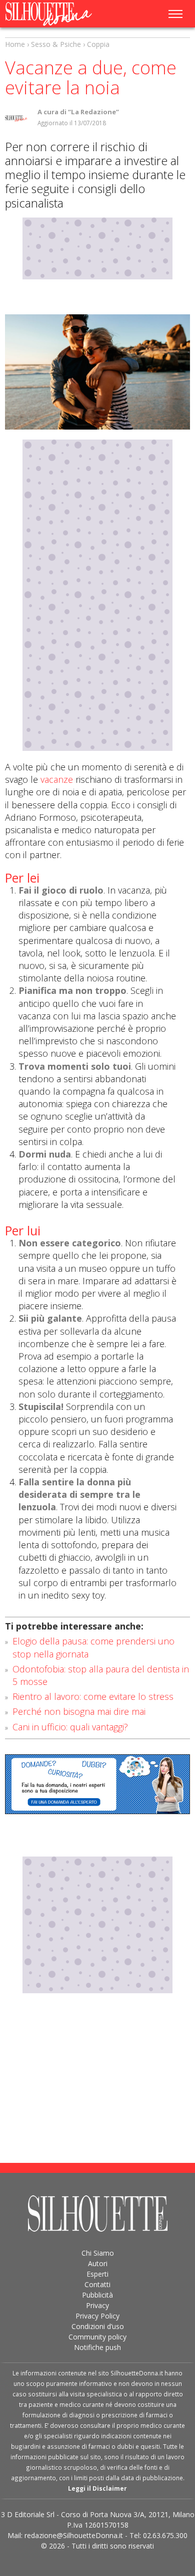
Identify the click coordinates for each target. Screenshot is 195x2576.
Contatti (97, 2284)
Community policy (97, 2337)
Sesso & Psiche (56, 44)
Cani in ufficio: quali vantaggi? (70, 1727)
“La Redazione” (93, 112)
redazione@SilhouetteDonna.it (74, 2535)
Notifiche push (97, 2347)
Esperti (97, 2274)
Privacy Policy (97, 2316)
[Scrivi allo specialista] (97, 1784)
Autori (98, 2263)
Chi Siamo (98, 2253)
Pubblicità (97, 2295)
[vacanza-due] (97, 372)
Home (15, 44)
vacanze (57, 779)
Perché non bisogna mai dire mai (79, 1711)
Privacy (97, 2305)
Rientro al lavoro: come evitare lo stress (93, 1696)
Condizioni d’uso (98, 2326)
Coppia (98, 44)
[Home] (59, 14)
